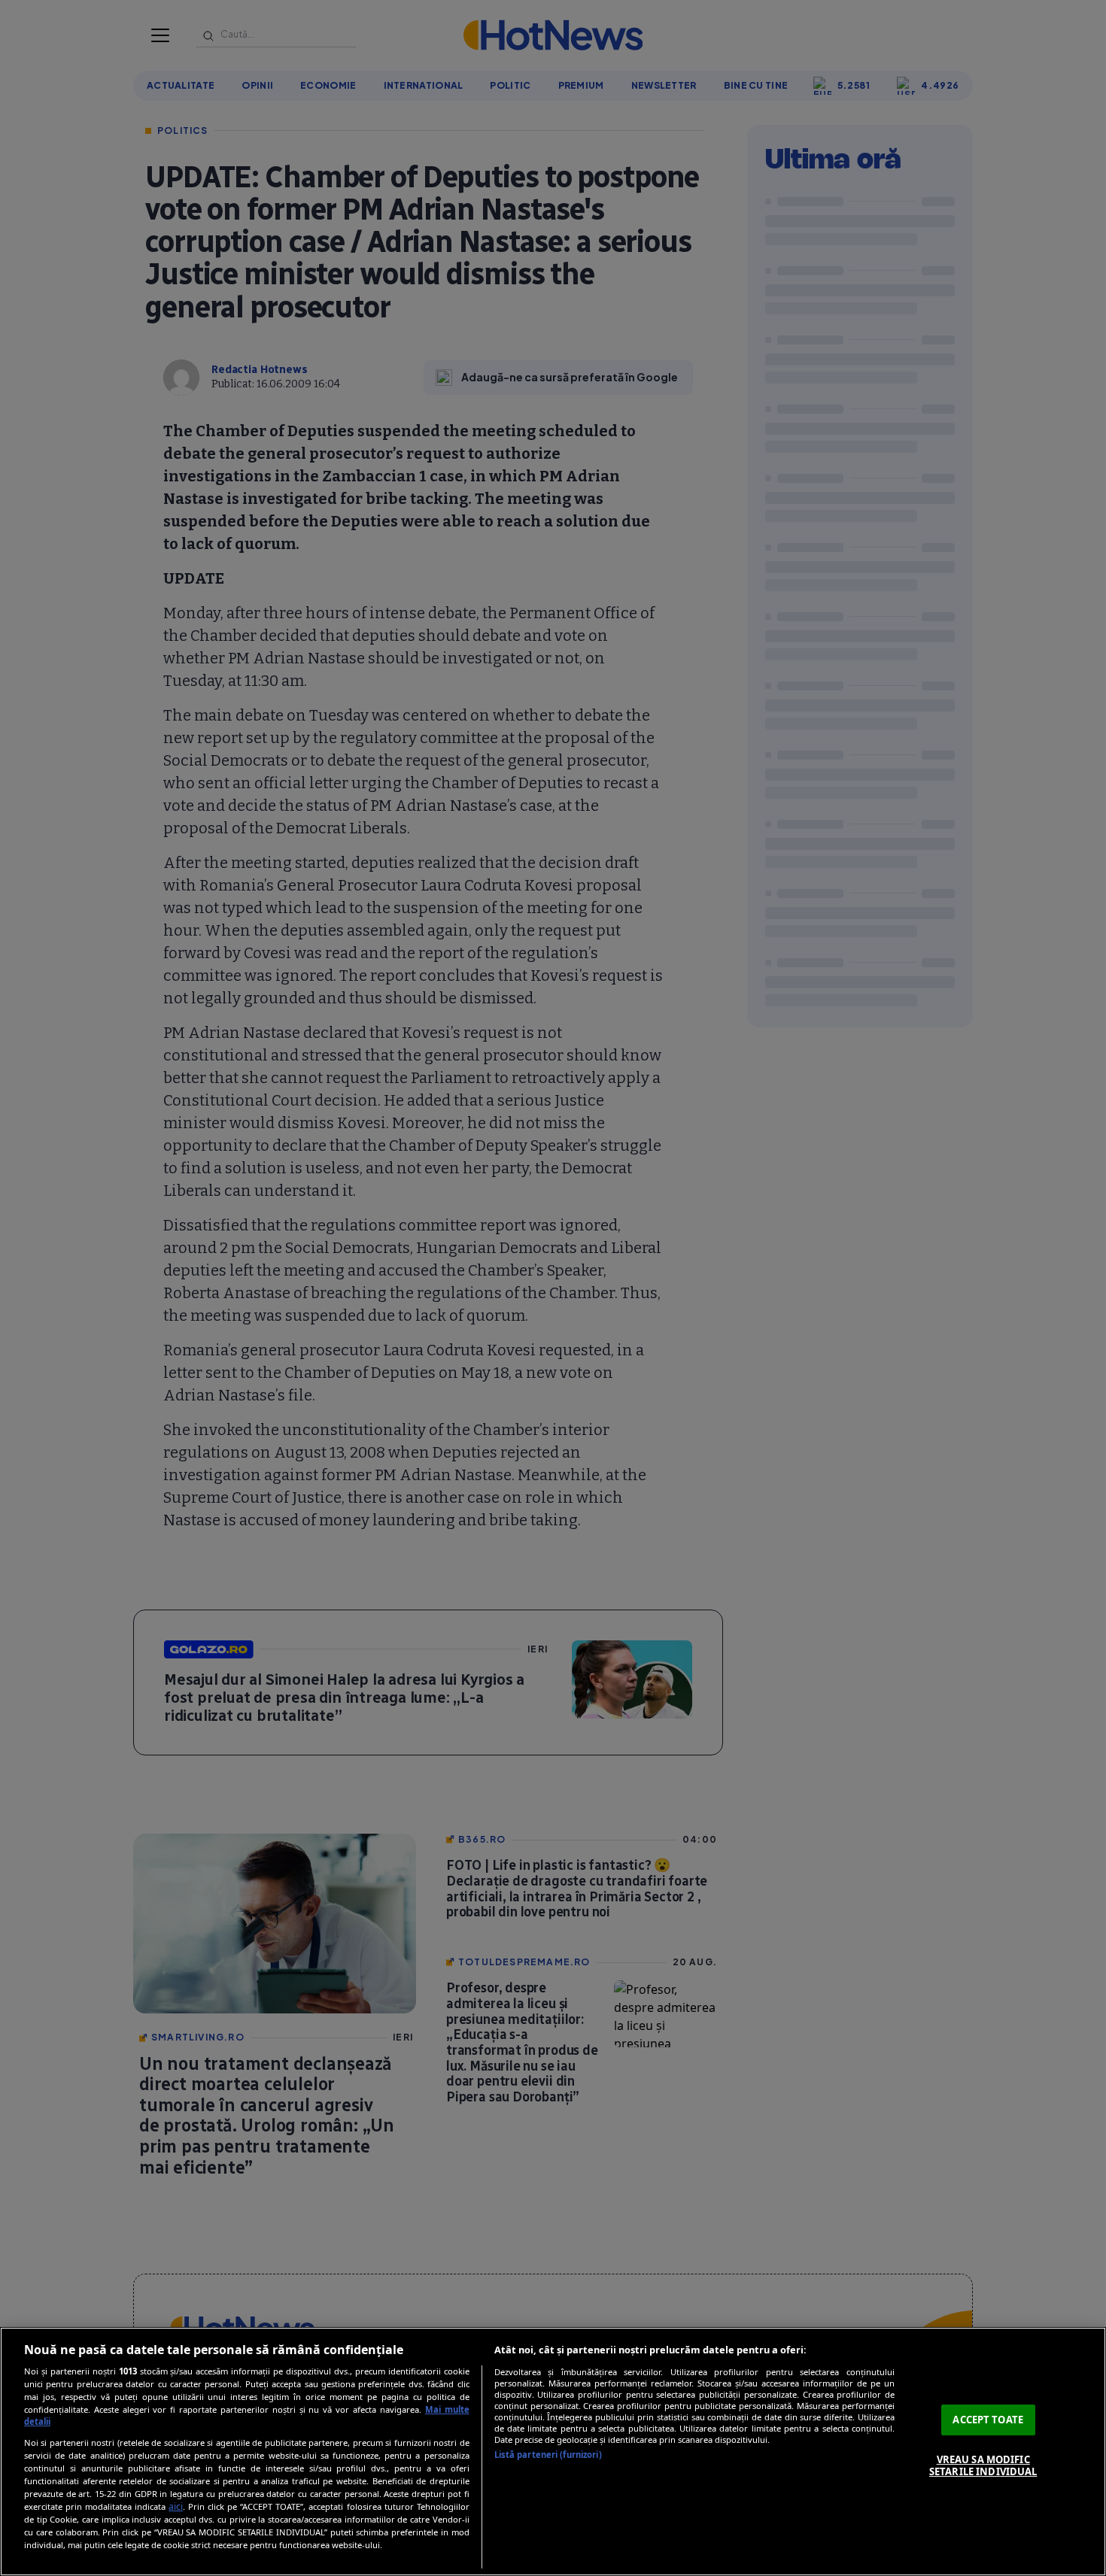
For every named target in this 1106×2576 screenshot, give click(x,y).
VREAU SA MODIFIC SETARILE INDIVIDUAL (983, 2465)
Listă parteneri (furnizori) (548, 2455)
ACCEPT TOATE (988, 2420)
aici (176, 2506)
